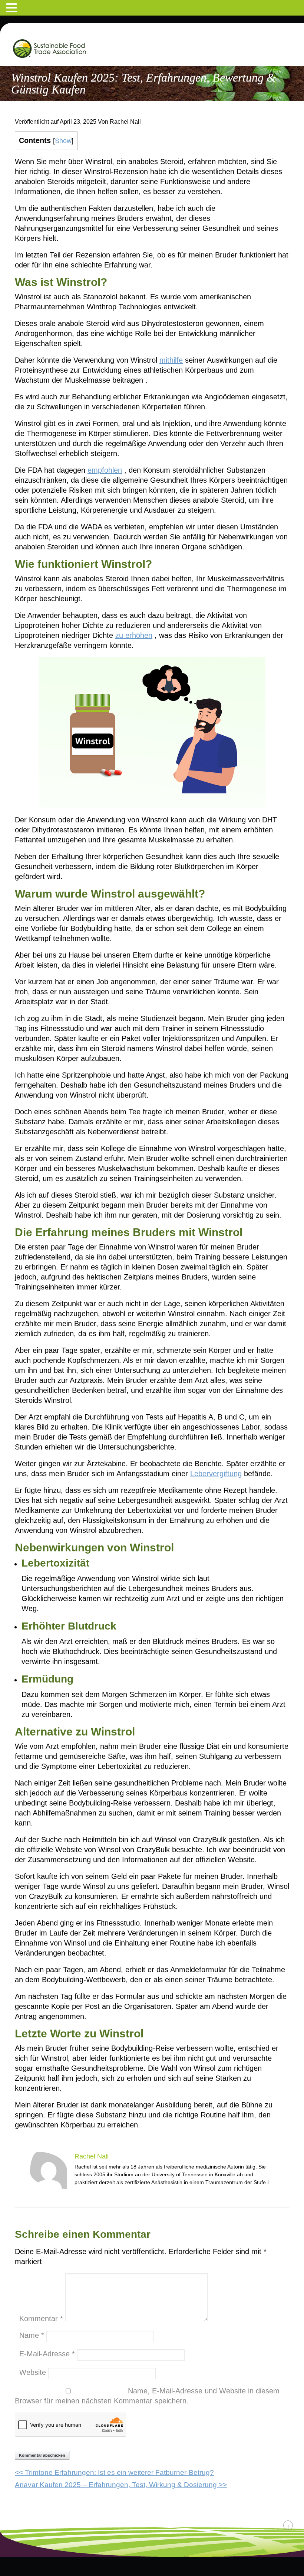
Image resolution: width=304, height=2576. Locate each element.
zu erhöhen (134, 635)
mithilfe (171, 360)
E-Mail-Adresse (47, 2354)
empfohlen (105, 470)
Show (63, 141)
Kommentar (41, 2319)
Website (33, 2372)
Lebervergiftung (216, 1474)
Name (32, 2335)
